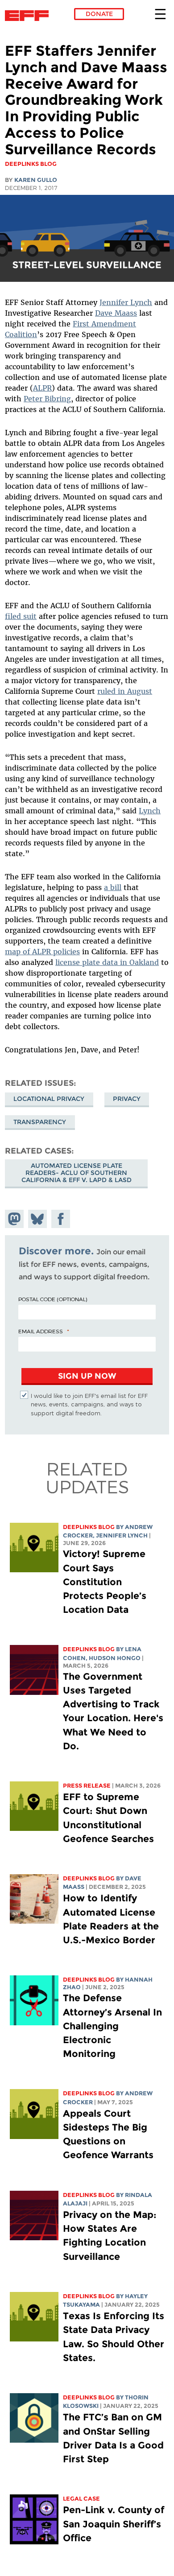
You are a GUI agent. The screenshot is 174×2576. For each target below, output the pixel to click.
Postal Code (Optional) (53, 1299)
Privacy (127, 1099)
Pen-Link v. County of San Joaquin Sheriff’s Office (114, 2524)
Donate (99, 14)
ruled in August (125, 691)
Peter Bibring (47, 399)
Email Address (41, 1331)
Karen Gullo (36, 180)
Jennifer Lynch (126, 302)
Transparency (40, 1122)
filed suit (21, 616)
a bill (113, 887)
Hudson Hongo (115, 1658)
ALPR (42, 388)
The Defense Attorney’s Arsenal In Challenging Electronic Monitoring (112, 2026)
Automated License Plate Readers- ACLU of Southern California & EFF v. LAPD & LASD (77, 1173)
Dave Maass (116, 313)
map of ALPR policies (42, 952)
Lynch (150, 811)
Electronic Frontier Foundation (29, 16)
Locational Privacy (49, 1099)
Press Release (87, 1786)
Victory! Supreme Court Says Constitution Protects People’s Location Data (105, 1582)
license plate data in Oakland (107, 962)
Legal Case (81, 2499)
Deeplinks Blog (89, 1527)
